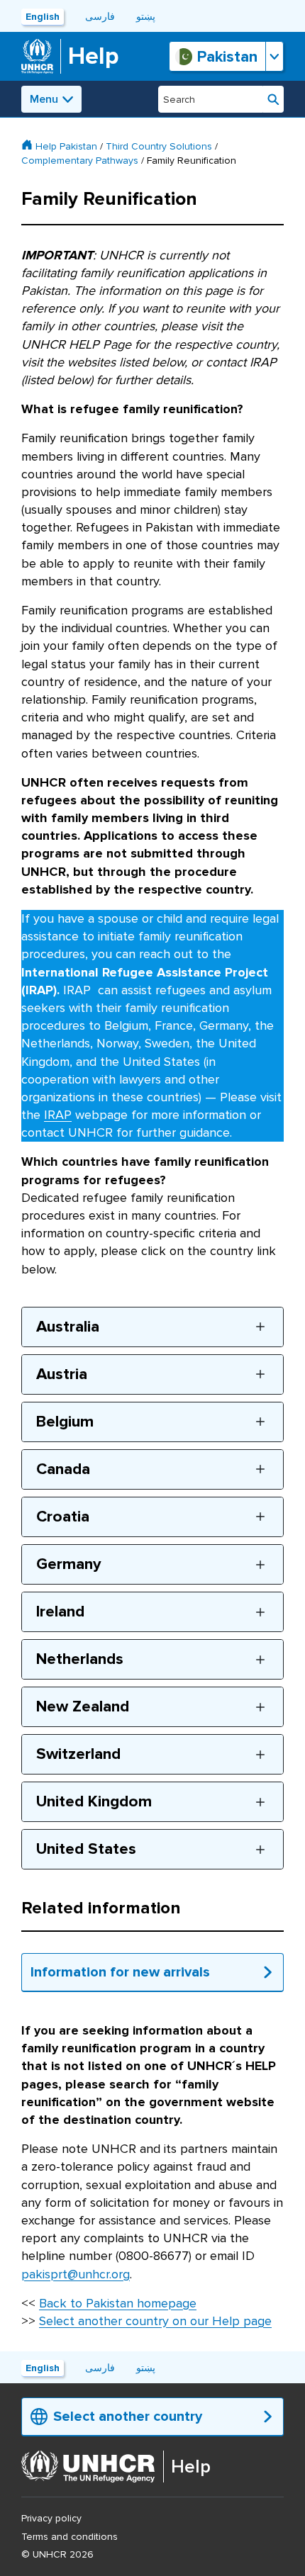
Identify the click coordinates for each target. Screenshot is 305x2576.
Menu (44, 99)
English (43, 17)
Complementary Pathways (80, 161)
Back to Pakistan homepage (118, 2303)
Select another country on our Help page (155, 2321)
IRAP (58, 1115)
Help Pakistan (66, 146)
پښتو (146, 17)
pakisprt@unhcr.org (76, 2274)
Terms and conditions (70, 2537)
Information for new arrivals (120, 1972)
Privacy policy (51, 2518)
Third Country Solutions (159, 146)
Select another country (128, 2417)
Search (273, 99)
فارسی (100, 17)
